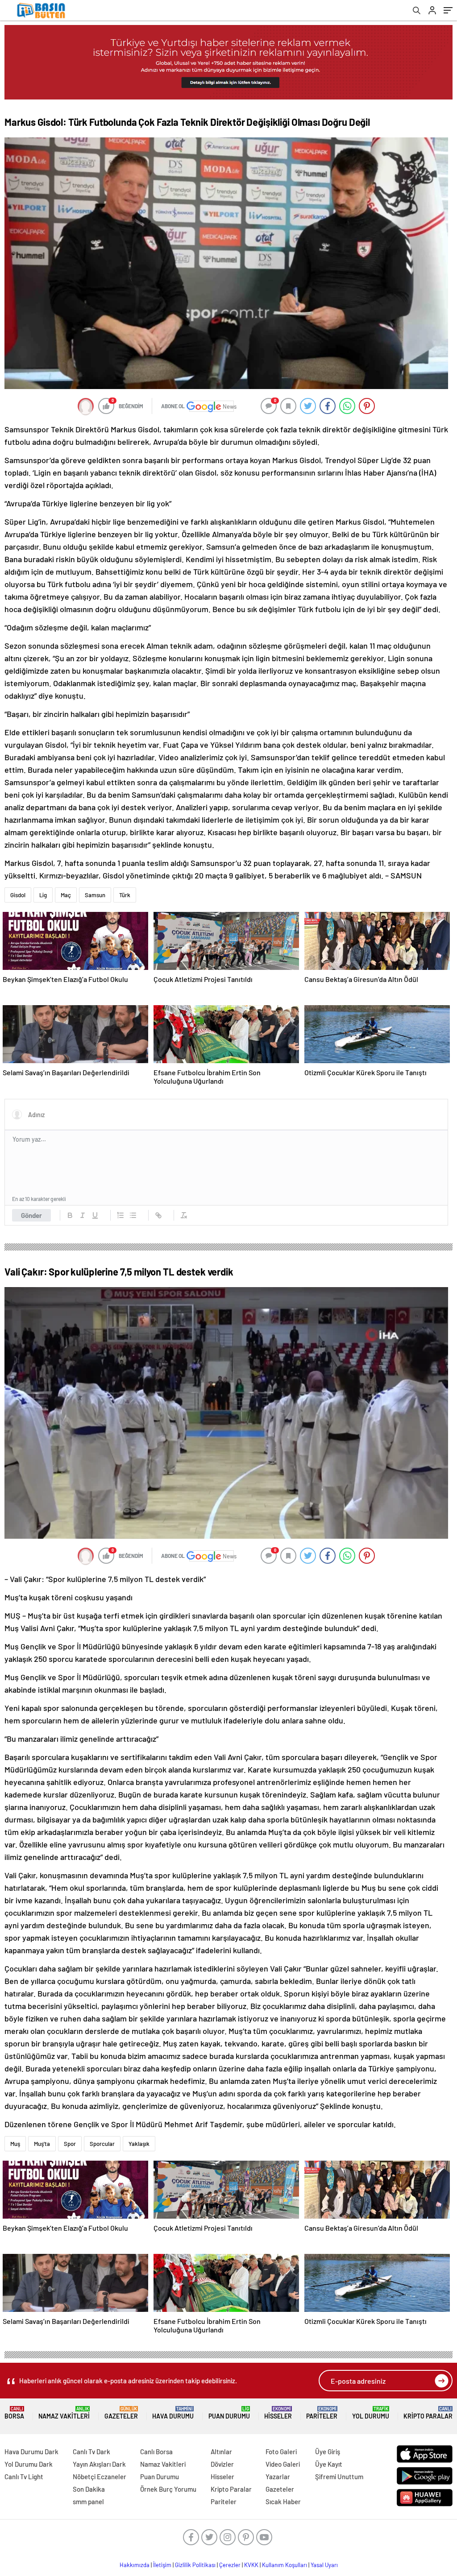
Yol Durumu (371, 2413)
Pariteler (322, 2413)
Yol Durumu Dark (29, 2464)
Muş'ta (42, 2144)
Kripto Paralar (428, 2413)
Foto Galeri (281, 2452)
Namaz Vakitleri (64, 2413)
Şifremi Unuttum (339, 2477)
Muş (15, 2144)
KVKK (251, 2565)
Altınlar (221, 2452)
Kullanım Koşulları (285, 2565)
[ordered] (120, 1215)
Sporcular (102, 2144)
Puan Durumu (229, 2413)
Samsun (95, 895)
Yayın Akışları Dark (99, 2464)
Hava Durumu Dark (31, 2452)
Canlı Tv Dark (91, 2452)
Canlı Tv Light (24, 2477)
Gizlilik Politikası (195, 2565)
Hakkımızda (135, 2565)
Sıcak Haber (283, 2501)
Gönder (31, 1215)
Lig (43, 895)
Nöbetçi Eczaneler (100, 2477)
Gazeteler (121, 2413)
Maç (66, 895)
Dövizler (222, 2464)
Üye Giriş (328, 2452)
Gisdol (18, 895)
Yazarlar (278, 2477)
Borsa (14, 2413)
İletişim (162, 2565)
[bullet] (133, 1215)
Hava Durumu (173, 2413)
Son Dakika (89, 2489)
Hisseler (278, 2413)
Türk (125, 895)
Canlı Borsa (156, 2452)
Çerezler (230, 2565)
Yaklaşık (139, 2144)
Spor (70, 2144)
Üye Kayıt (329, 2464)
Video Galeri (283, 2464)
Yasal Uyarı (324, 2565)
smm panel (88, 2501)
